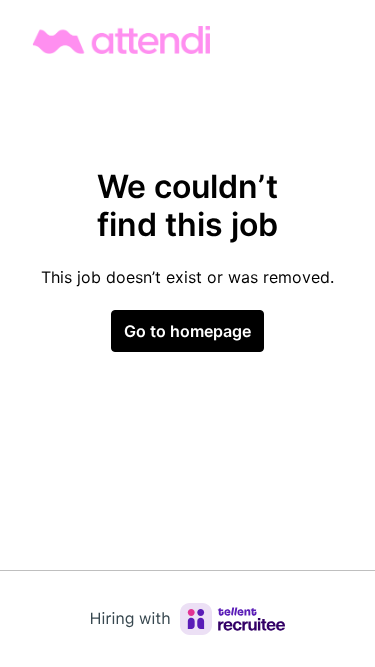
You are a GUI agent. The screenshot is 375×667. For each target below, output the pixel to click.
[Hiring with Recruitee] (188, 619)
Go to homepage (187, 331)
